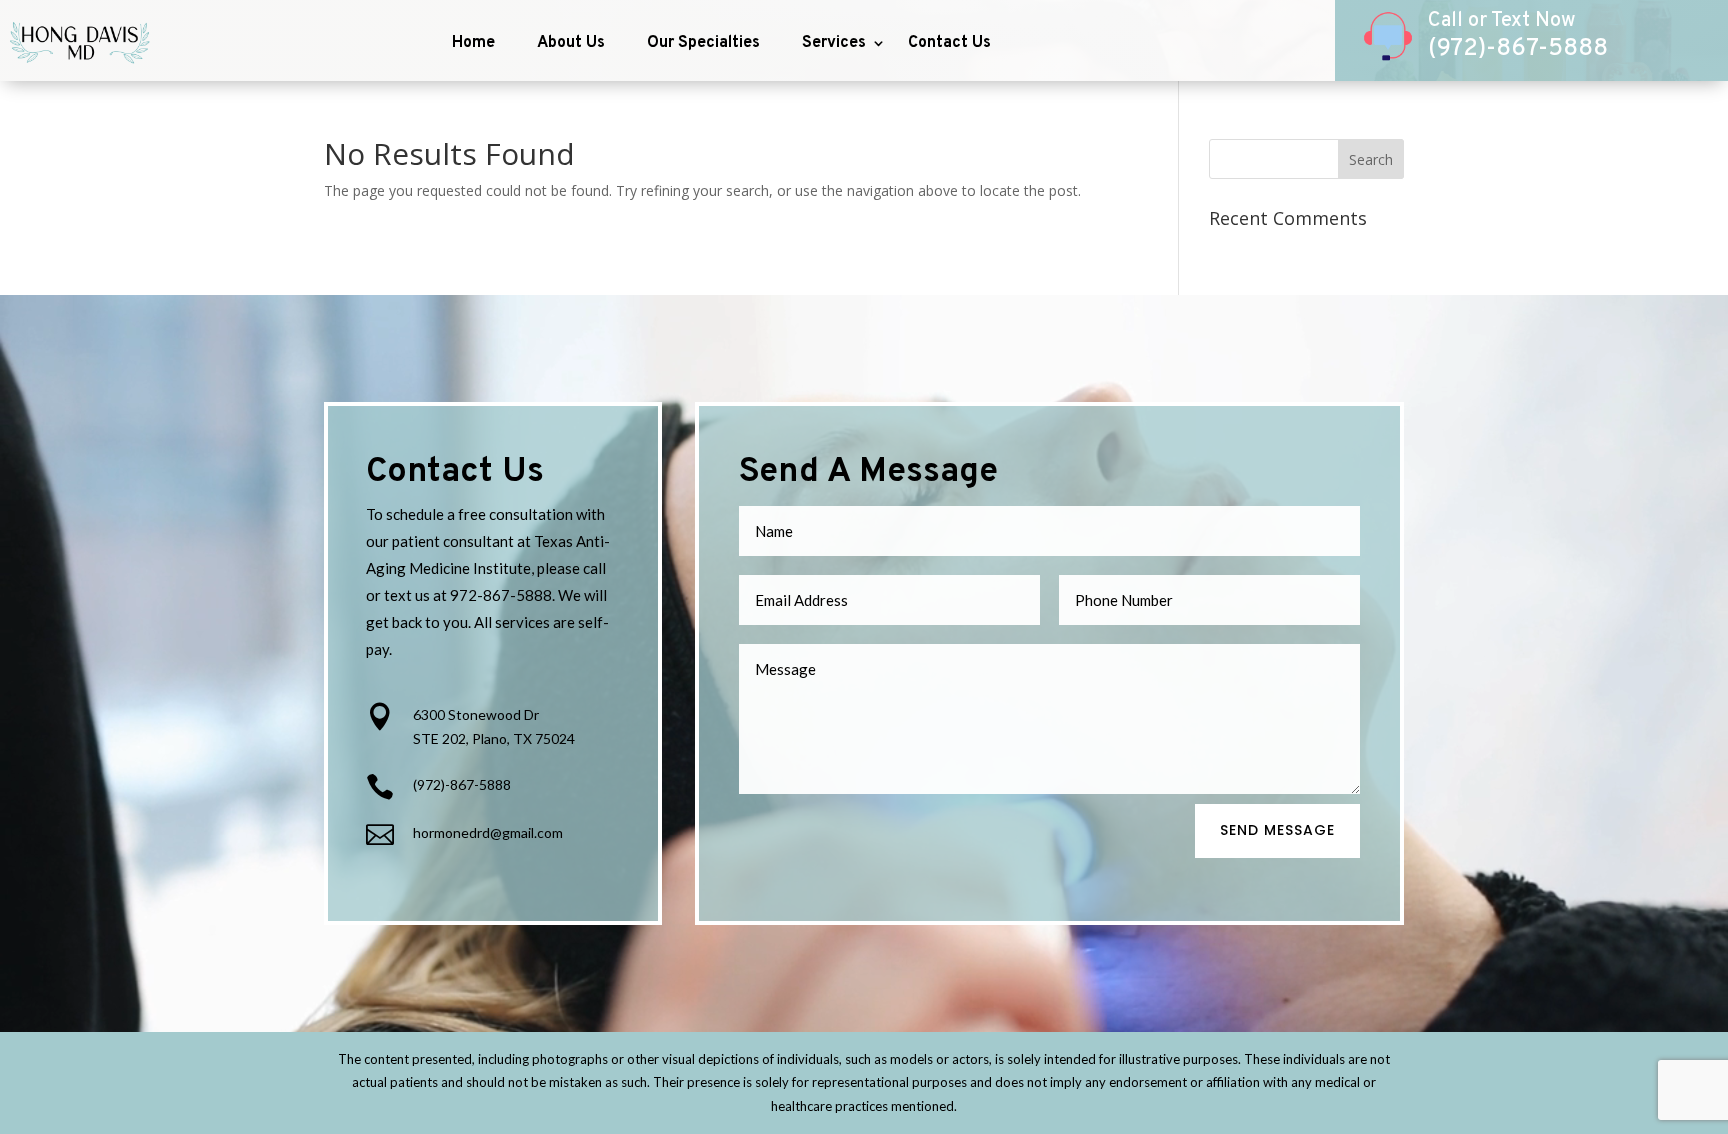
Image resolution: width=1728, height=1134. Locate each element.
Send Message (1277, 830)
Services (834, 43)
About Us (571, 43)
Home (473, 43)
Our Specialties (703, 43)
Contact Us (949, 43)
